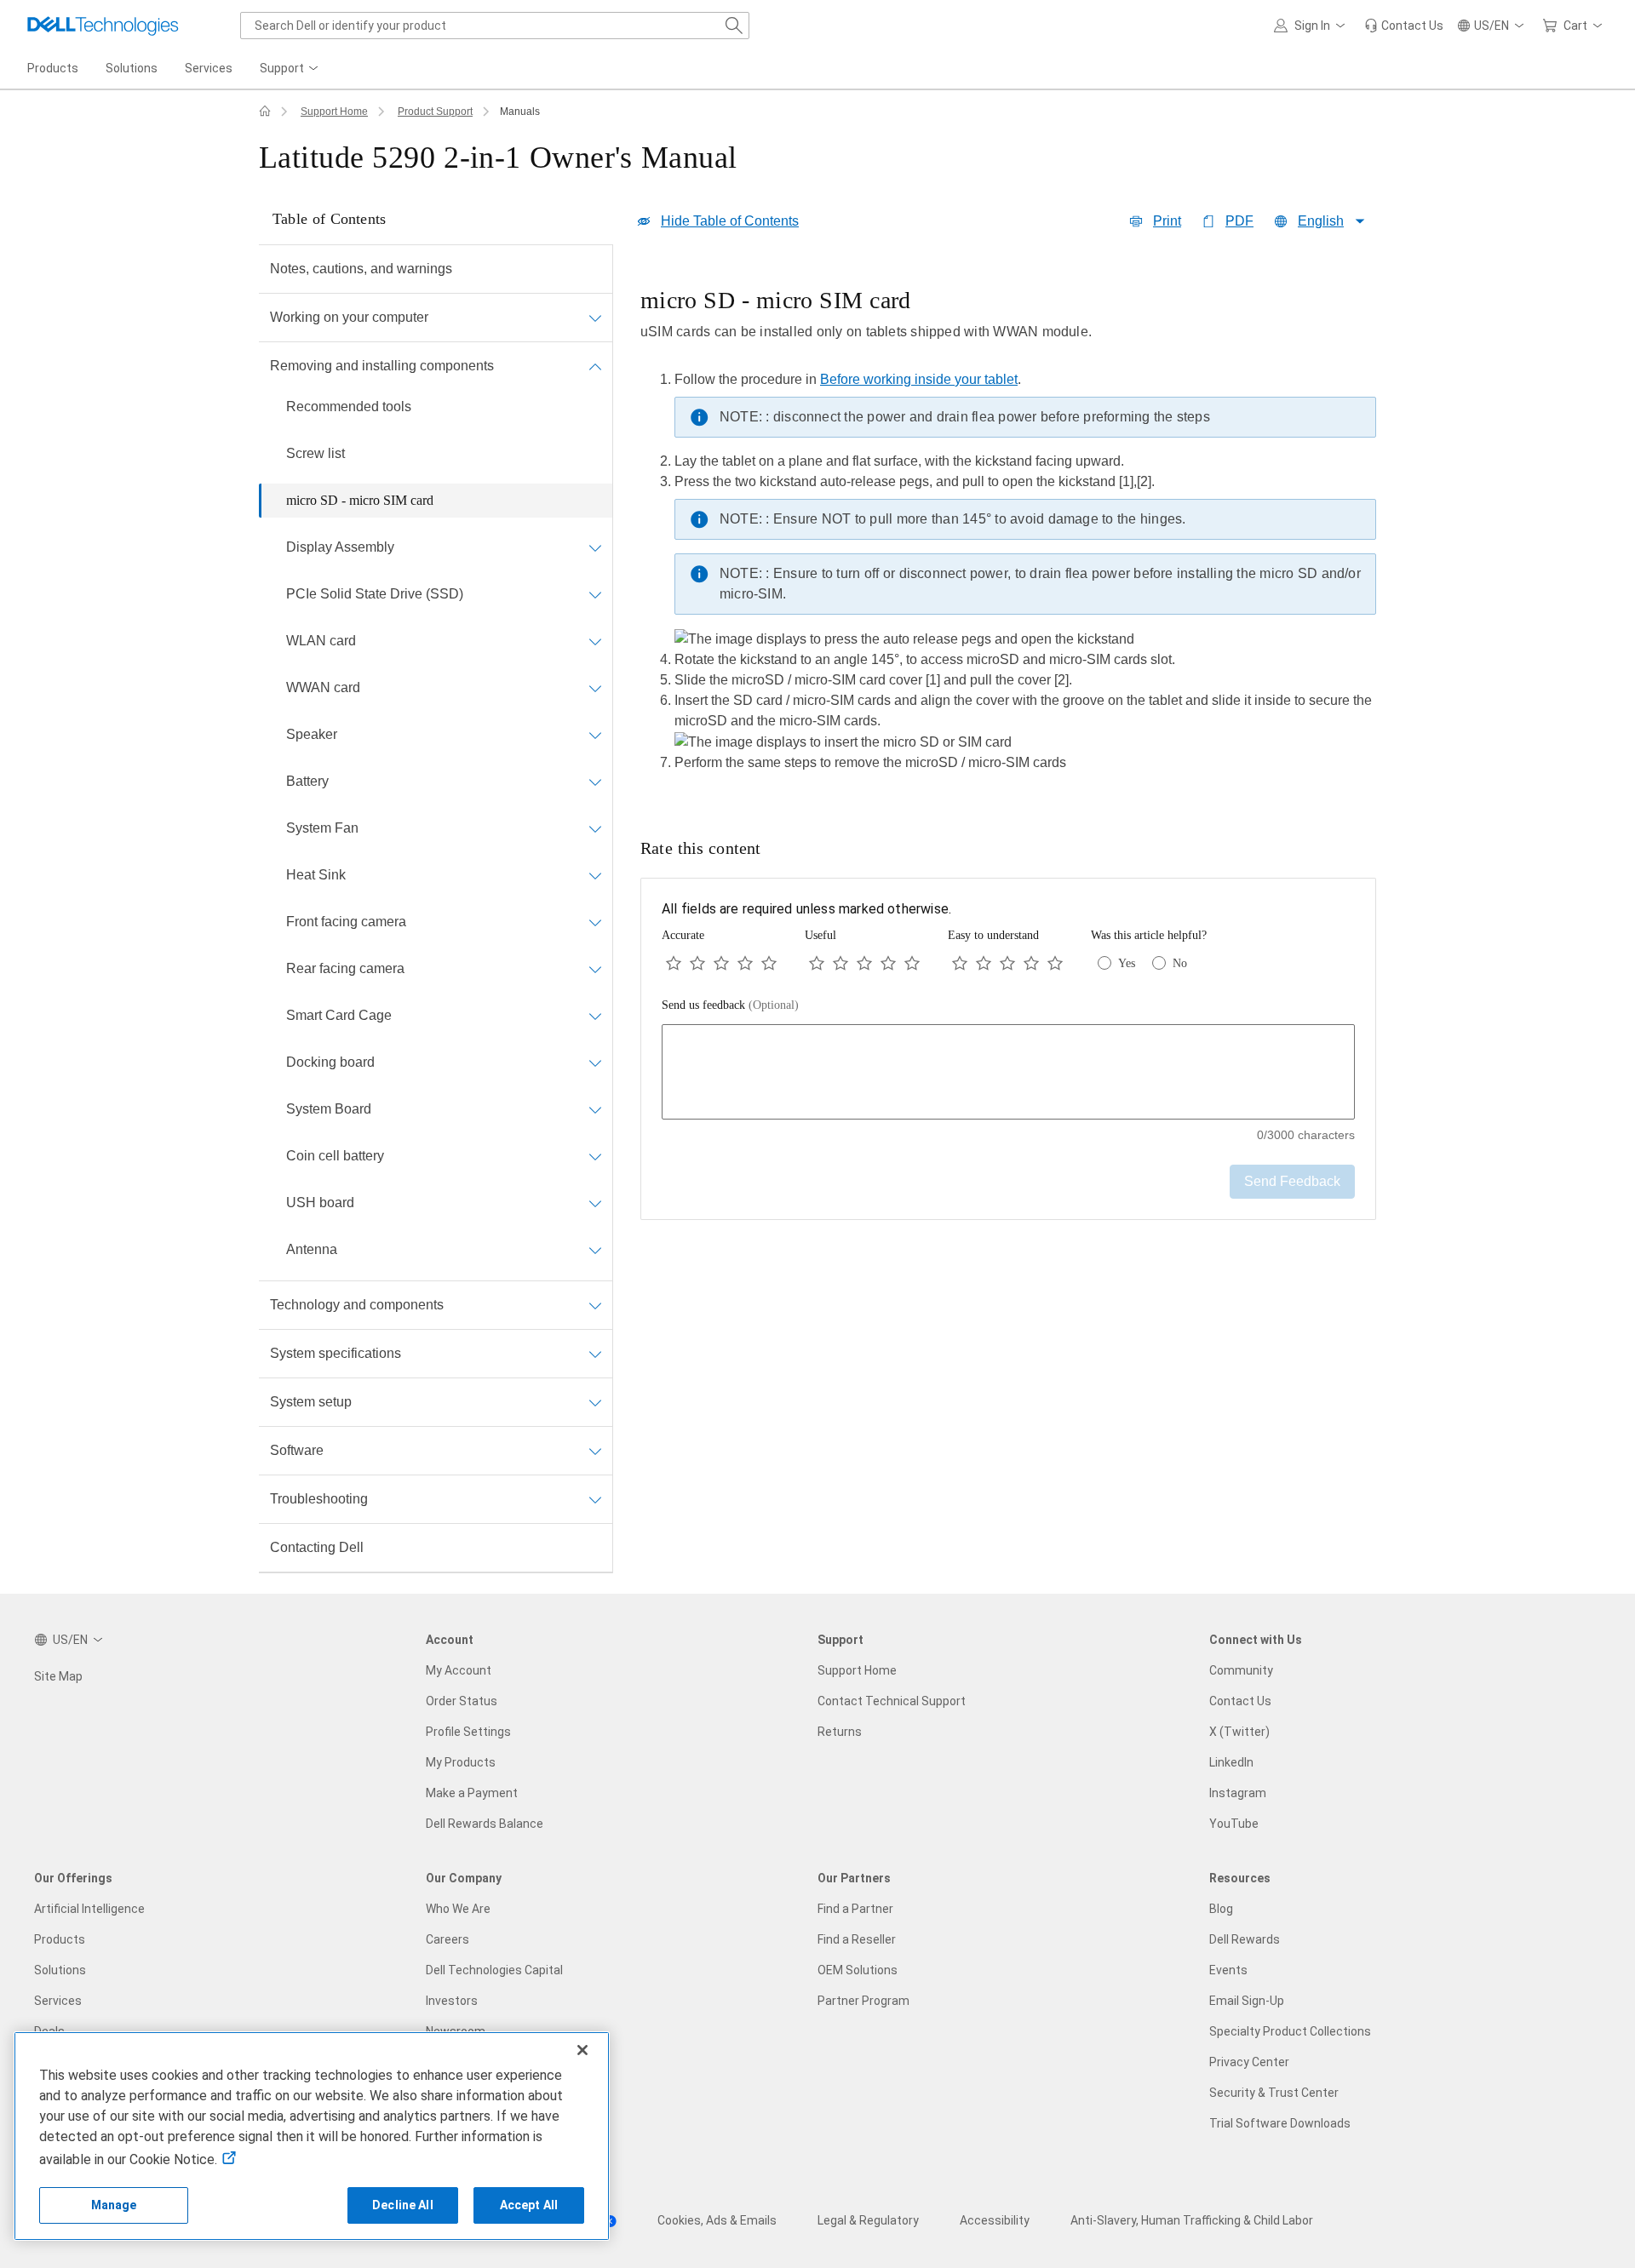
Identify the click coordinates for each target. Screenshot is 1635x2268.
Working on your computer (349, 317)
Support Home (334, 112)
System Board (329, 1109)
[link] (1404, 26)
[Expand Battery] (595, 782)
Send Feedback (1292, 1181)
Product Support (435, 112)
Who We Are (458, 1909)
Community (1241, 1670)
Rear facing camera (345, 968)
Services (58, 2001)
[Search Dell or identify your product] (734, 26)
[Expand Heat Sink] (595, 875)
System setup (311, 1402)
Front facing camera (346, 922)
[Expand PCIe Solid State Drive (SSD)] (595, 594)
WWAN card (323, 687)
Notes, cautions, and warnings (361, 269)
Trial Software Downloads (1280, 2123)
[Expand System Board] (595, 1109)
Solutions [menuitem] (132, 68)
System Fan (322, 828)
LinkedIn (1231, 1762)
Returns (840, 1732)
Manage (114, 2205)
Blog (1221, 1909)
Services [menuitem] (209, 68)
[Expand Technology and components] (595, 1305)
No (1180, 963)
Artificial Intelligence (89, 1909)
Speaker (312, 734)
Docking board (330, 1062)
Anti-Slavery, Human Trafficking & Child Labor (1192, 2220)
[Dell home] (265, 112)
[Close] (582, 2050)
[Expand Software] (595, 1451)
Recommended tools (349, 407)
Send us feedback (730, 1005)
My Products (461, 1762)
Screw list (316, 453)
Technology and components (357, 1305)
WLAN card (321, 641)
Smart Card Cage (339, 1015)
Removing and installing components (382, 366)
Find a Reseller (857, 1939)
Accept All (529, 2205)
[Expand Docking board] (595, 1062)
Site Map (58, 1676)
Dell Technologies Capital (494, 1970)
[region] (1008, 535)
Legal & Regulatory (868, 2220)
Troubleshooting (319, 1499)
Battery (307, 781)
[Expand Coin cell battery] (595, 1156)
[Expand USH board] (595, 1203)
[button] (1312, 26)
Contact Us (1240, 1701)
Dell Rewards (1245, 1939)
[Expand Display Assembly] (595, 547)
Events (1228, 1970)
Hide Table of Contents (730, 221)
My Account (459, 1670)
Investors (452, 2001)
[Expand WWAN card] (595, 688)
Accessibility (995, 2220)
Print (1167, 221)
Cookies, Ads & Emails (717, 2220)
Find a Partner (855, 1909)
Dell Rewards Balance (485, 1824)
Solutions (60, 1970)
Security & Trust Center (1274, 2093)
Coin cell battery (335, 1156)
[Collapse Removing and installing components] (595, 366)
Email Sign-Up (1247, 2001)
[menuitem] (290, 69)
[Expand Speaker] (595, 735)
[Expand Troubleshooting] (595, 1499)
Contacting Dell (317, 1547)
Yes (1127, 963)
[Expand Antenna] (595, 1250)
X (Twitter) (1239, 1732)
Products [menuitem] (53, 68)
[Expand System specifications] (595, 1354)
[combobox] (495, 26)
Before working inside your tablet (919, 379)
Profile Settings (468, 1732)
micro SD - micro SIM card (360, 500)
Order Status (462, 1701)
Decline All (403, 2205)
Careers (447, 1939)
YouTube (1234, 1824)
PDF (1239, 221)
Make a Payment (472, 1793)
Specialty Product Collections (1290, 2031)
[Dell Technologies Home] (103, 26)
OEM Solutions (858, 1970)
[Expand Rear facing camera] (595, 969)
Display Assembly (340, 547)
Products (60, 1939)
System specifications (336, 1353)
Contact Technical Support (892, 1701)
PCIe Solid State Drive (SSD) (375, 594)
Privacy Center (1249, 2062)
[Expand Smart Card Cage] (595, 1016)
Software (297, 1450)
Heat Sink (316, 875)
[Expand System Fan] (595, 828)
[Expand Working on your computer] (595, 318)
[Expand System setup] (595, 1402)
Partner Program (863, 2001)
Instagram (1238, 1793)
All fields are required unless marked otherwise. (806, 909)
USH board (320, 1203)
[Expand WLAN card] (595, 641)
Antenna (312, 1249)
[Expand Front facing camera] (595, 922)
